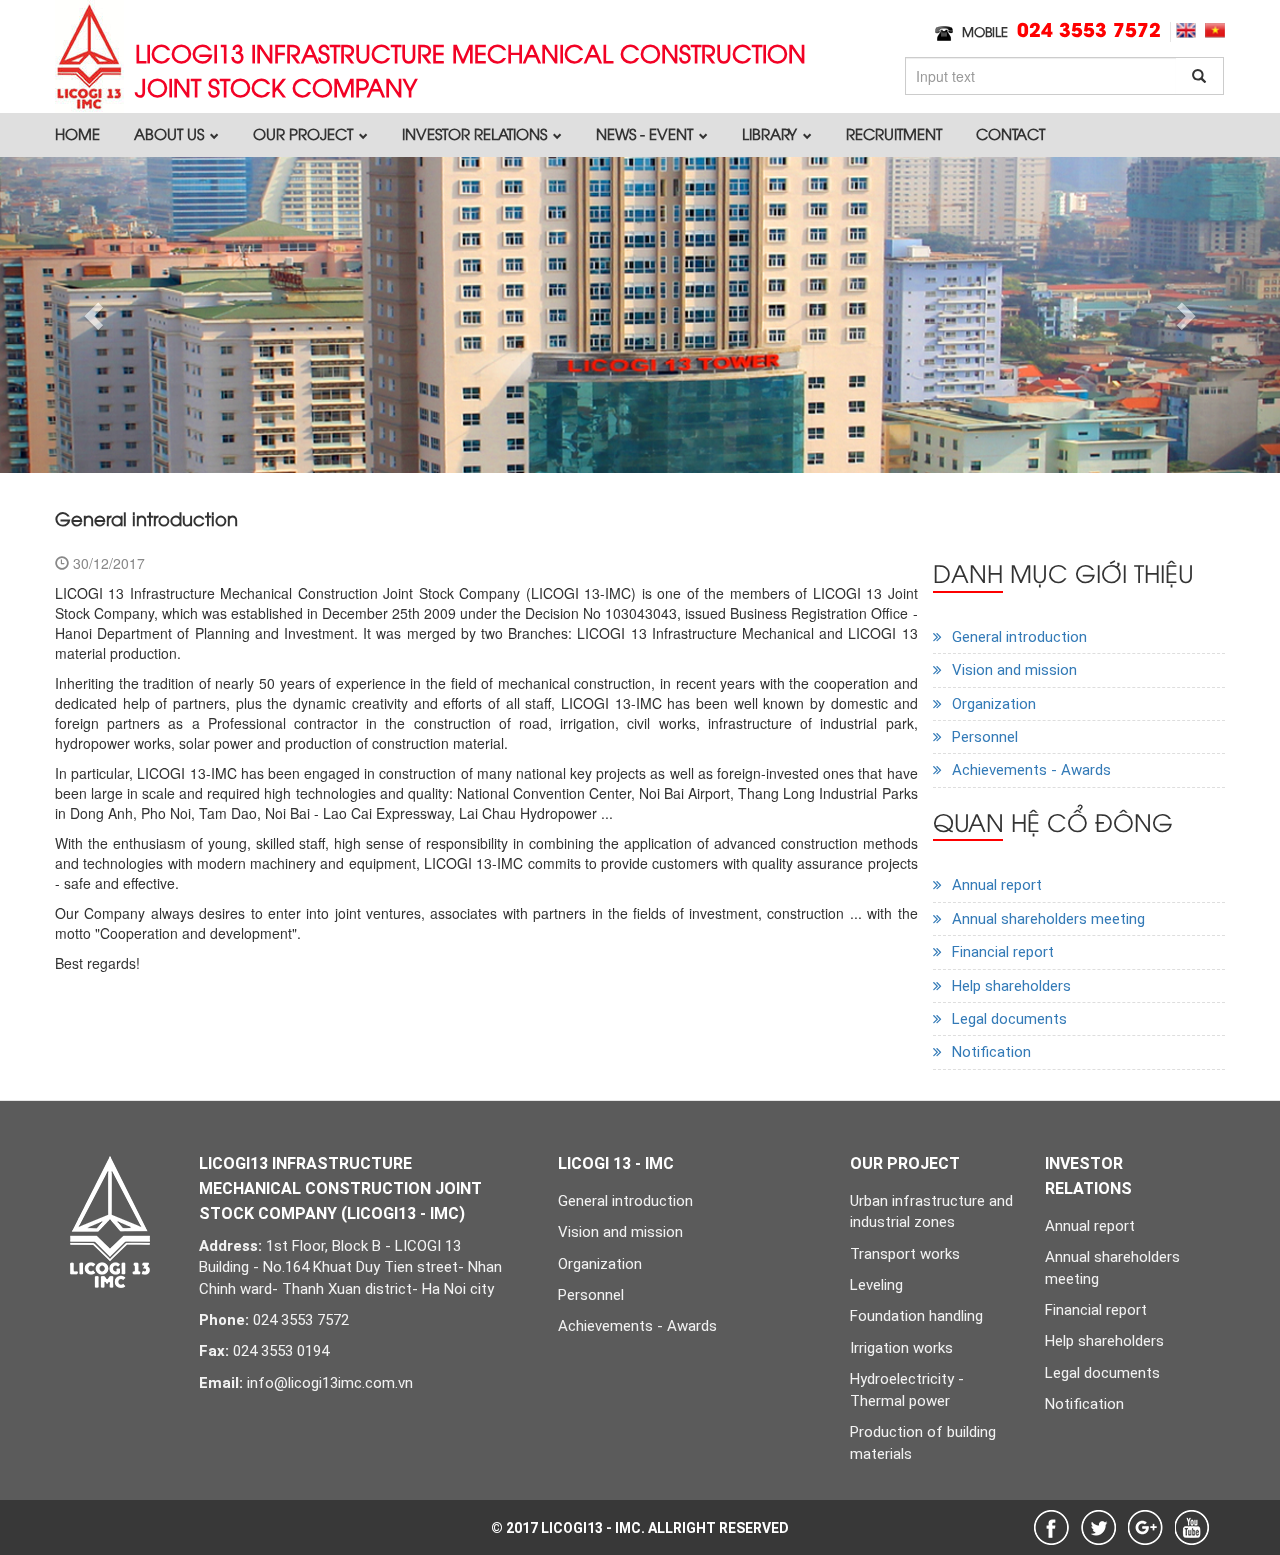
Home (77, 133)
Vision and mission (1014, 670)
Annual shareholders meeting (1048, 919)
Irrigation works (901, 1348)
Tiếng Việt (1215, 30)
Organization (994, 704)
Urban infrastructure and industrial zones (931, 1211)
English (1186, 30)
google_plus (1145, 1527)
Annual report (997, 885)
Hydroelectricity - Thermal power (907, 1389)
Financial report (1003, 952)
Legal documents (1009, 1019)
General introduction (1019, 637)
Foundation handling (916, 1316)
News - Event (646, 133)
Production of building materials (923, 1442)
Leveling (876, 1285)
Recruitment (894, 133)
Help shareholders (1011, 986)
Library (771, 133)
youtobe (1192, 1527)
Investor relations (476, 133)
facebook (1051, 1527)
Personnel (985, 737)
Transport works (905, 1254)
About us (171, 133)
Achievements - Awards (1031, 770)
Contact (1010, 133)
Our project (305, 133)
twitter (1098, 1527)
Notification (991, 1052)
